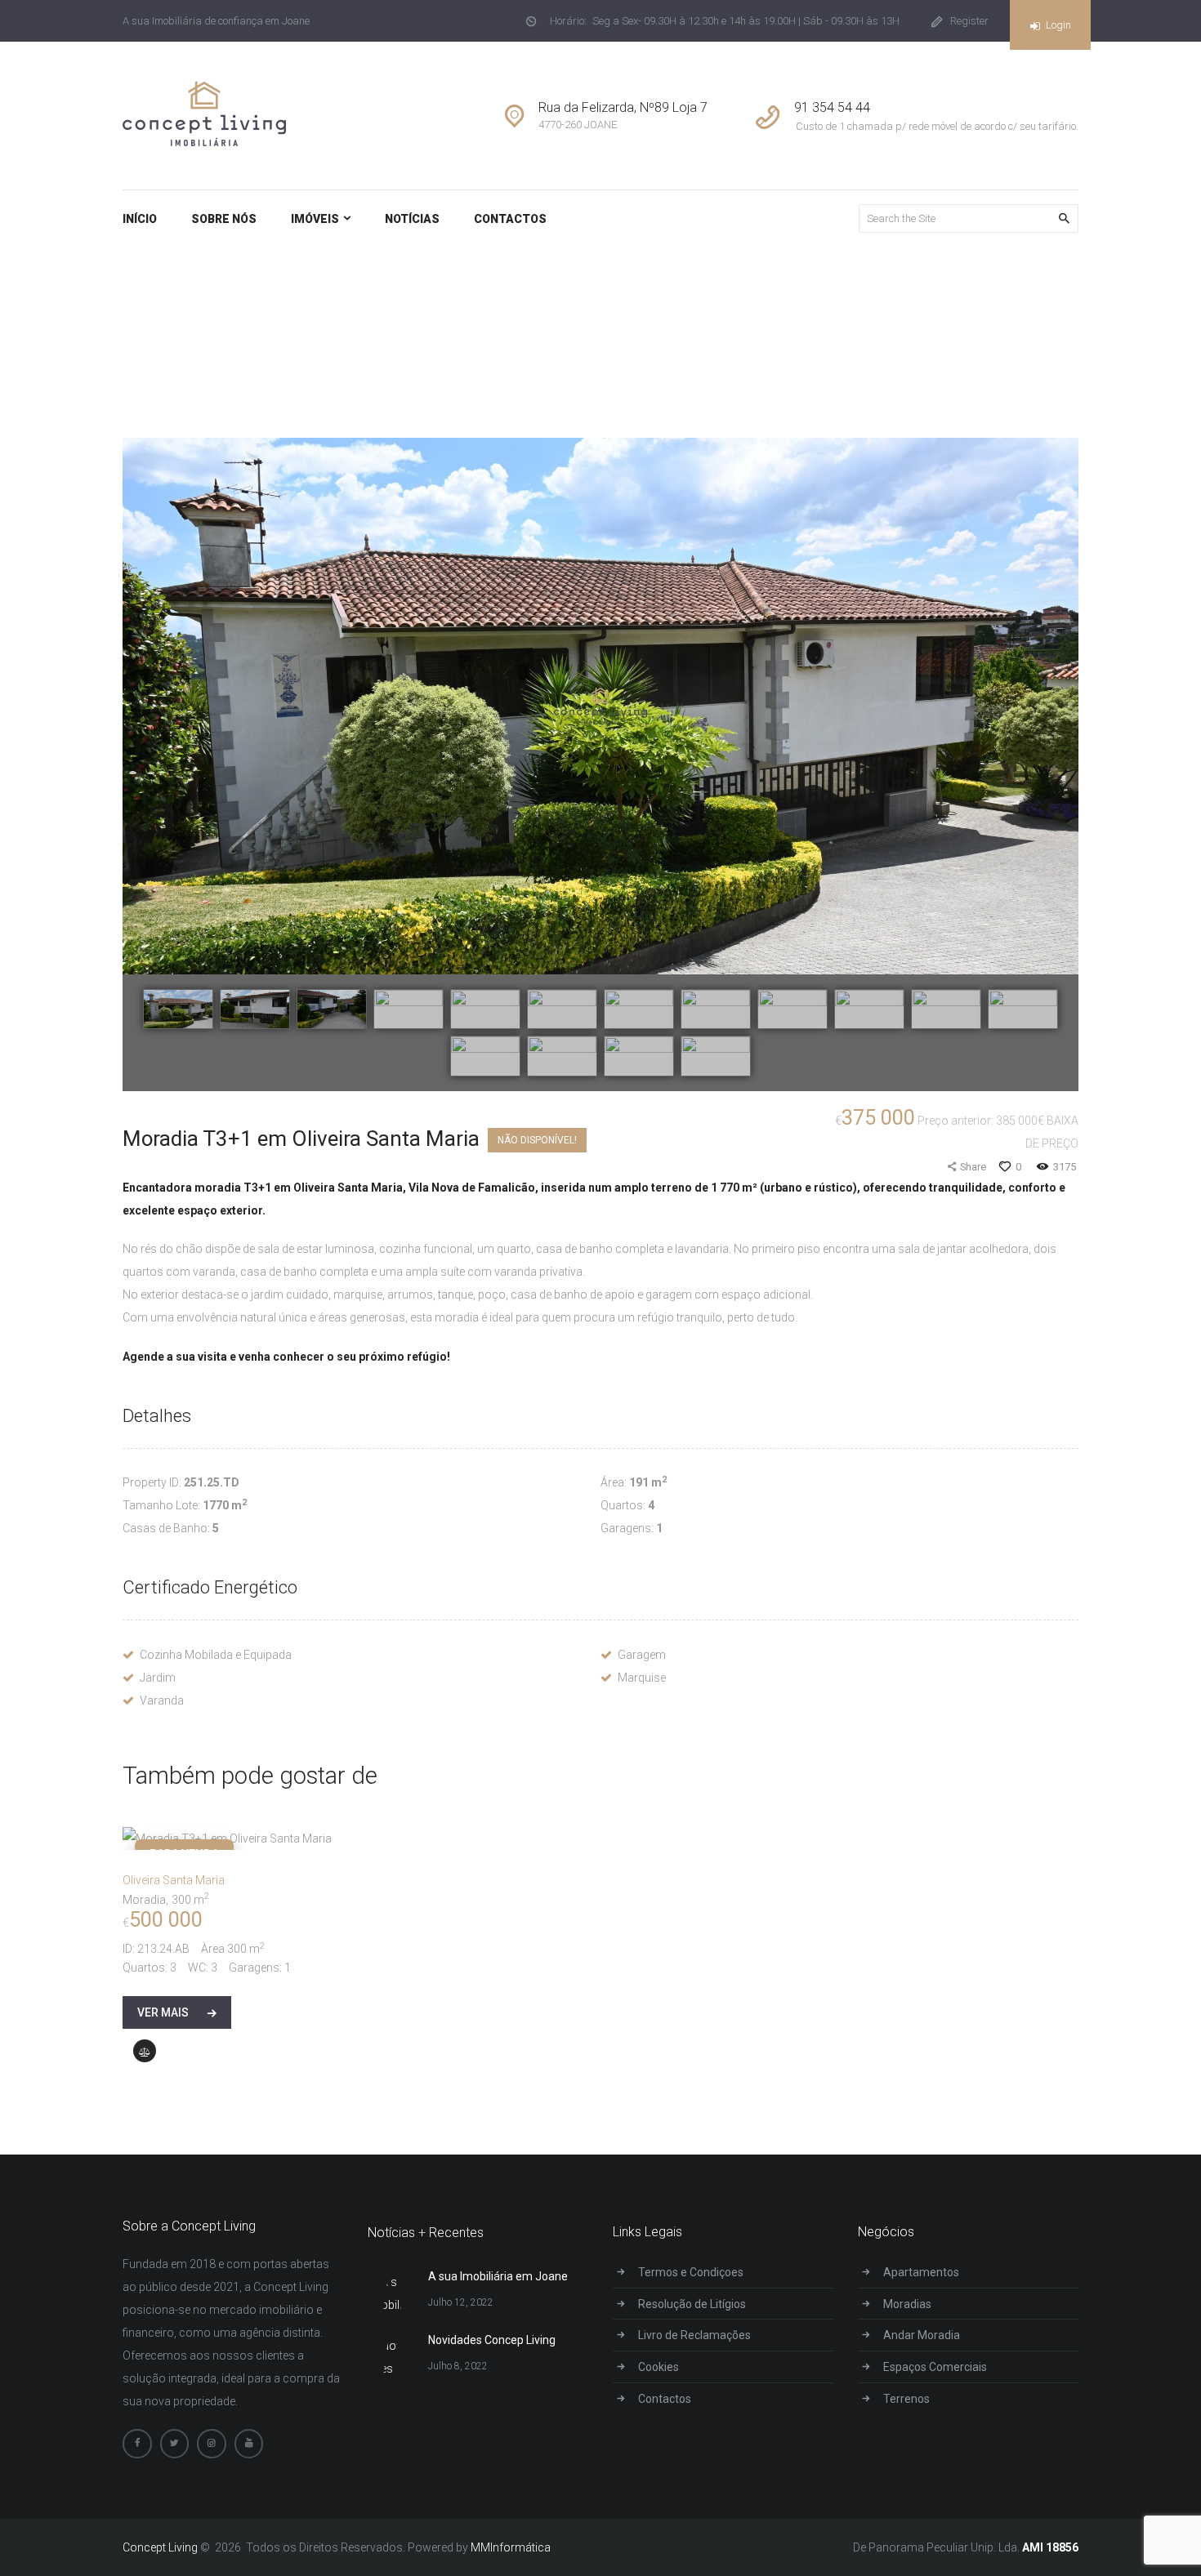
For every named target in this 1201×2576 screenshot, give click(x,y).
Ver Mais (163, 2012)
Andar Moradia (922, 2335)
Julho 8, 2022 (458, 2366)
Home (716, 315)
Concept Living (160, 2547)
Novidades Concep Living (492, 2340)
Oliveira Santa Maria (174, 1880)
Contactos (665, 2399)
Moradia (144, 1900)
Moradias (907, 2304)
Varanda (162, 1700)
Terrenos (906, 2399)
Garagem (642, 1655)
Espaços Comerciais (935, 2367)
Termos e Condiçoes (691, 2272)
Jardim (158, 1678)
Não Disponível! (537, 1140)
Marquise (642, 1678)
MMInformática (509, 2547)
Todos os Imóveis (795, 315)
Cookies (659, 2367)
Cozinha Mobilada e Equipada (216, 1655)
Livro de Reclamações (694, 2335)
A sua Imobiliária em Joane (498, 2276)
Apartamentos (921, 2272)
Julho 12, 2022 (461, 2302)
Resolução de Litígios (692, 2304)
